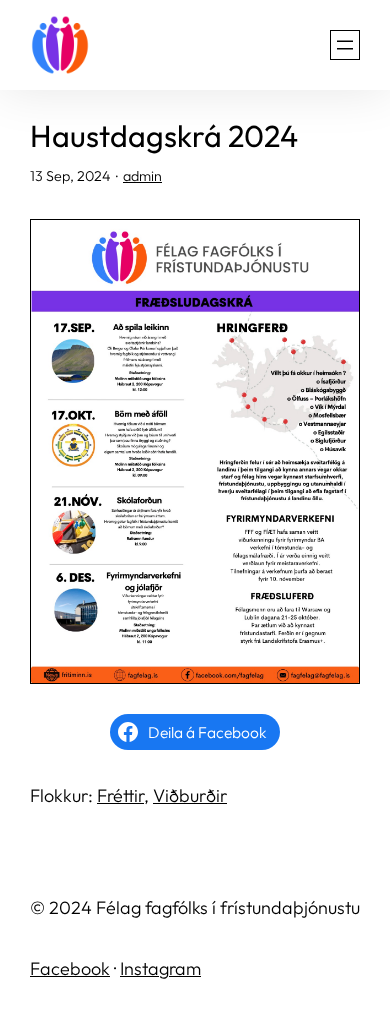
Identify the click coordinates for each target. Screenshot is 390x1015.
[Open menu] (345, 45)
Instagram (160, 968)
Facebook (70, 968)
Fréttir (120, 795)
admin (142, 176)
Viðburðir (190, 795)
